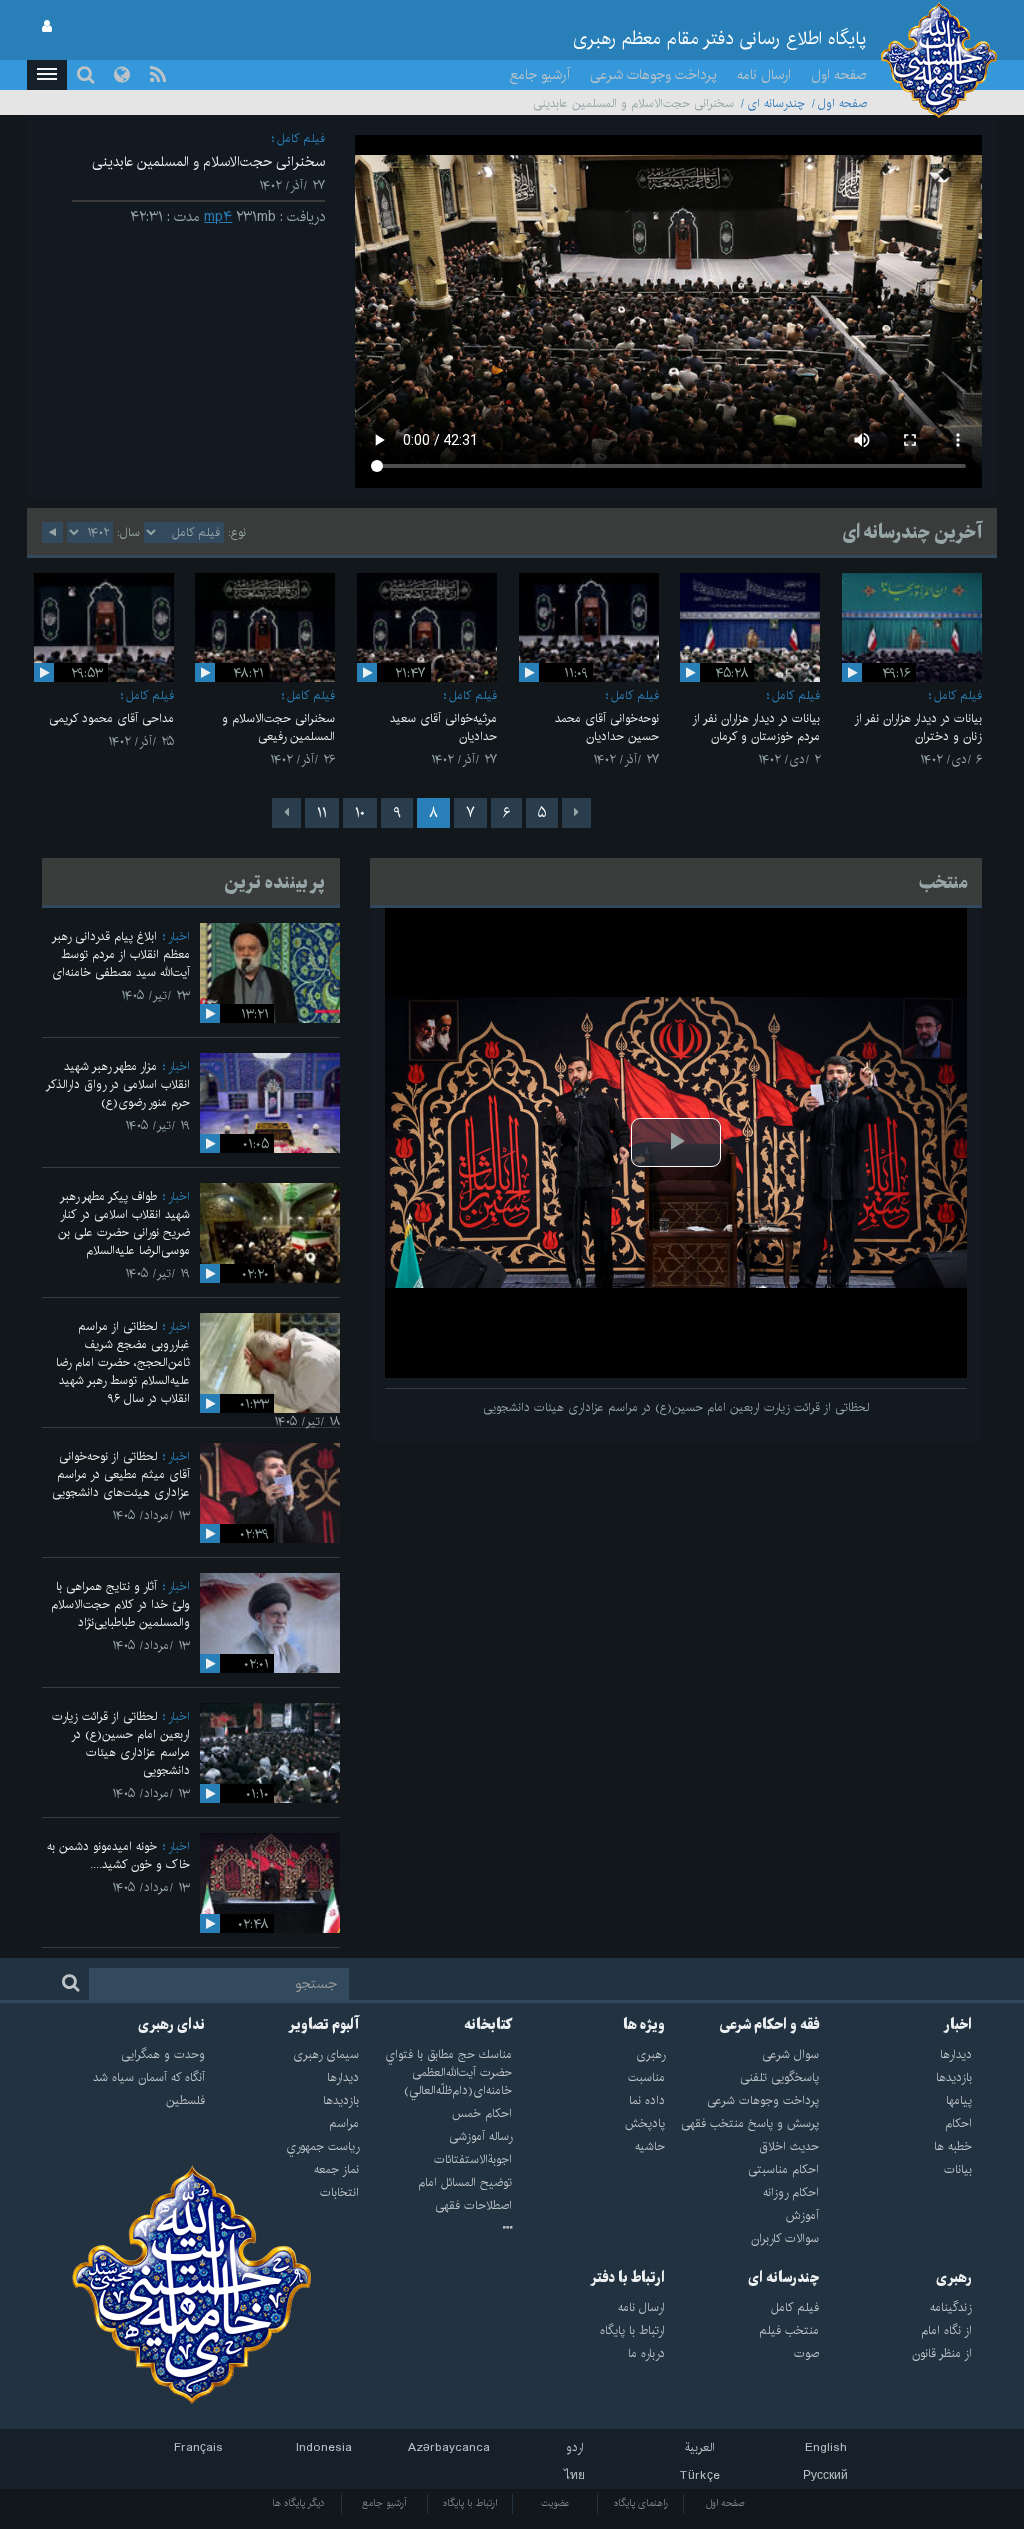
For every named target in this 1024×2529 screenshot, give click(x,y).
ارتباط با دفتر (627, 2278)
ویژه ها (644, 2025)
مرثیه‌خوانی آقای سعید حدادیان (443, 727)
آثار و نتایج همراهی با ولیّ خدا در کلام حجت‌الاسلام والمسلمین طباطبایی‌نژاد (120, 1604)
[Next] (286, 813)
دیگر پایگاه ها (298, 2503)
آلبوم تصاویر (323, 2025)
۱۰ (360, 813)
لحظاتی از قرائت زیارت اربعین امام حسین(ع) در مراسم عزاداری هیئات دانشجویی (121, 1743)
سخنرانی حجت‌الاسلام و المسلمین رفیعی (278, 727)
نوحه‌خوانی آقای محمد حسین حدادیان (607, 727)
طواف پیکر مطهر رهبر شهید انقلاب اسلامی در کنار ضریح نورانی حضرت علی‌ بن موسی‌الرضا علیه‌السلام (124, 1223)
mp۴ (218, 217)
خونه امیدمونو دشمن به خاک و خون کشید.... (118, 1855)
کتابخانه (488, 2025)
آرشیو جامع (540, 75)
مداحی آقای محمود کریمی (111, 718)
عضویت (555, 2503)
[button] (47, 75)
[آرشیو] (435, 2229)
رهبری (954, 2278)
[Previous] (576, 813)
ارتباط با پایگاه (470, 2503)
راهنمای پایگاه (641, 2503)
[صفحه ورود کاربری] (47, 27)
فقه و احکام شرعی (769, 2025)
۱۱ (322, 813)
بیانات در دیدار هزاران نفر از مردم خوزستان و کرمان (756, 727)
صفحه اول (839, 75)
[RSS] (158, 75)
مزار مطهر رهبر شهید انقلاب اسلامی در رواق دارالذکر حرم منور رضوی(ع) (118, 1084)
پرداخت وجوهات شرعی (653, 75)
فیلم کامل (301, 138)
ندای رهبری (171, 2025)
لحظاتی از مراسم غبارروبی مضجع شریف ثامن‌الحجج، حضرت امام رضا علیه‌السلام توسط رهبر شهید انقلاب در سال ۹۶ (123, 1362)
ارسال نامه (764, 75)
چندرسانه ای (776, 103)
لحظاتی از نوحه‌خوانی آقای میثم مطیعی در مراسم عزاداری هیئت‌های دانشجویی (121, 1474)
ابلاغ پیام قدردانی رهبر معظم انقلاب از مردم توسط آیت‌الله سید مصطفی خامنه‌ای (121, 954)
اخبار (179, 936)
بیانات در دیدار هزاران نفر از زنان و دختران (918, 727)
